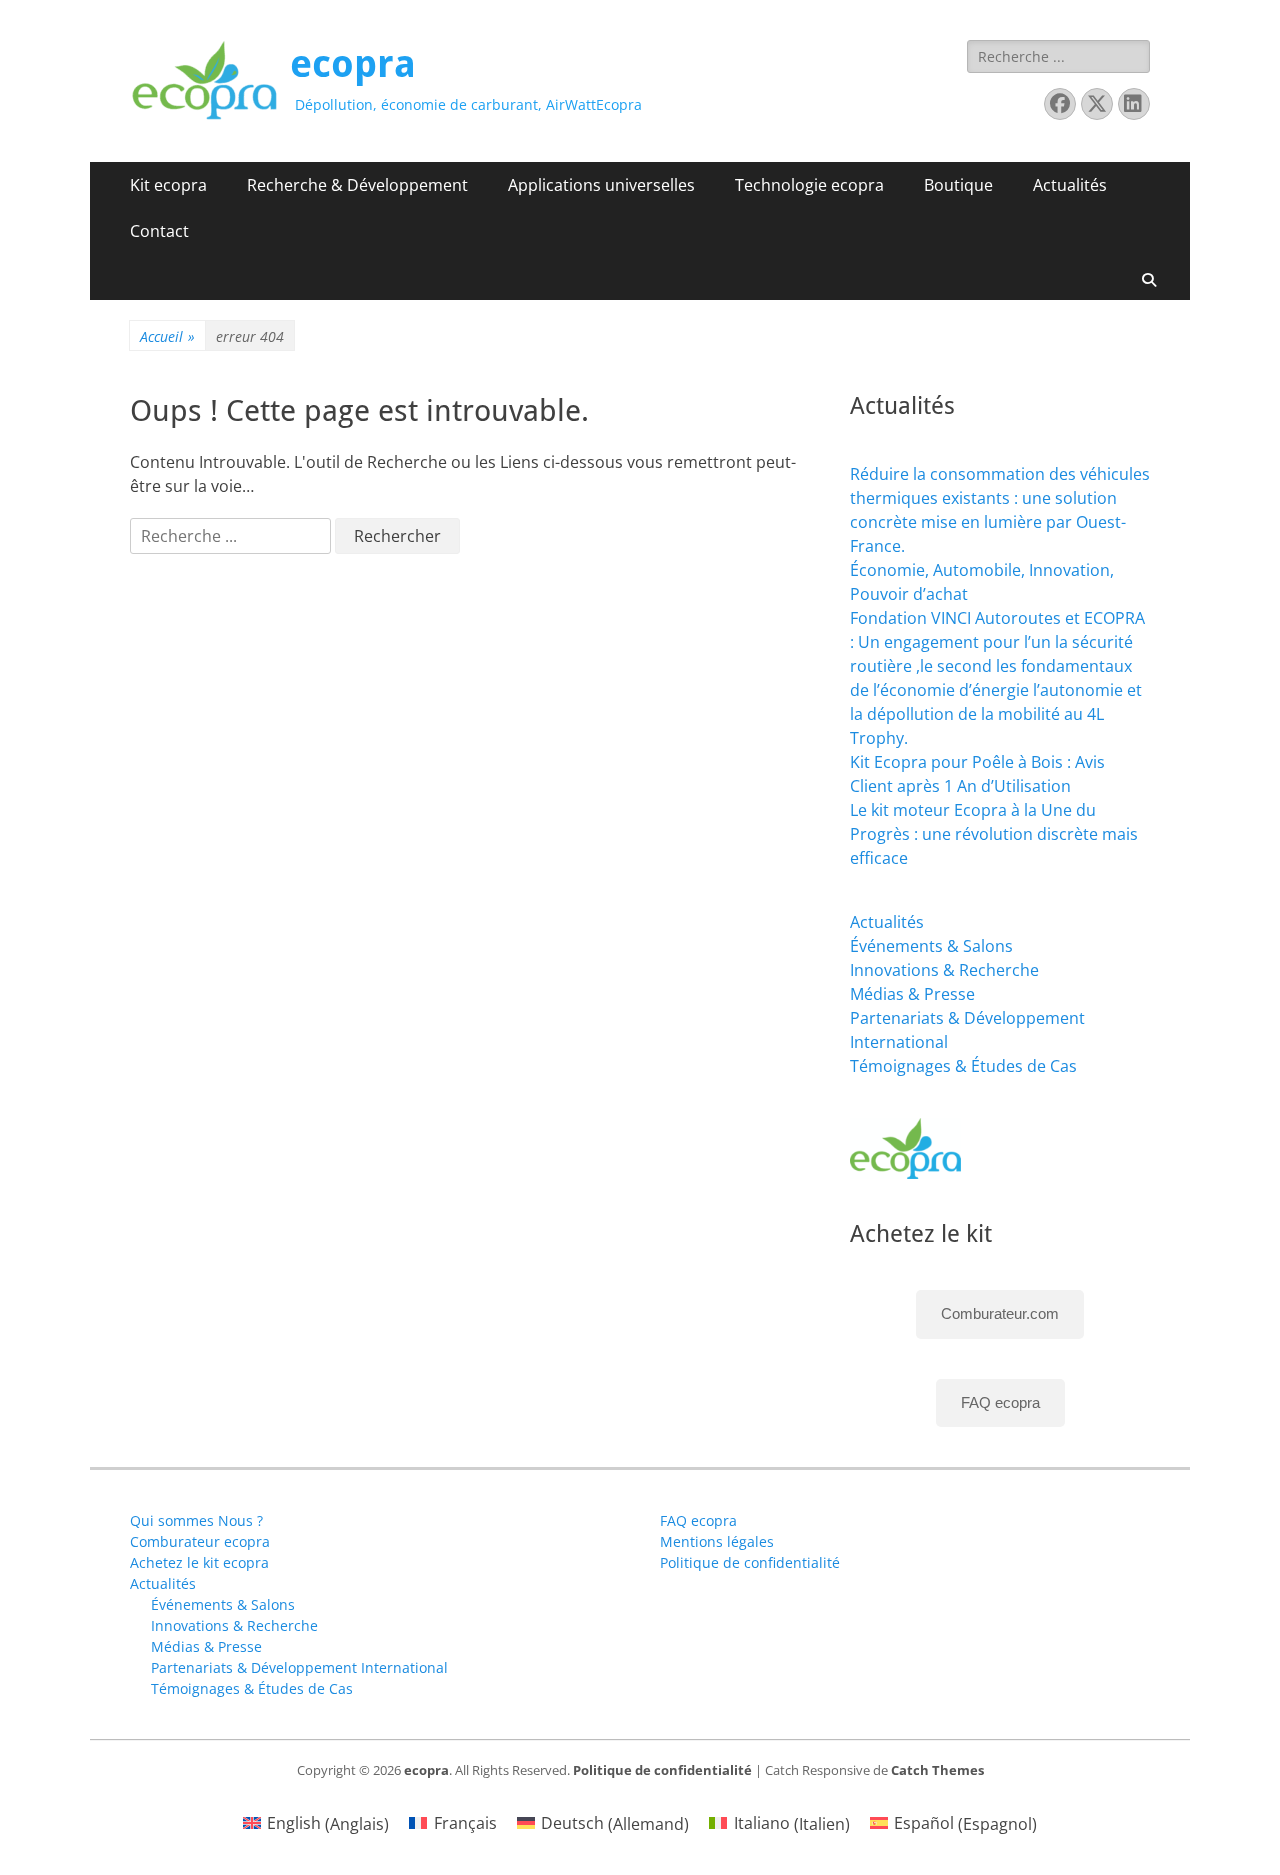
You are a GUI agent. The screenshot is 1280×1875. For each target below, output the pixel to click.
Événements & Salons (931, 946)
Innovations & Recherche (944, 970)
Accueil (167, 336)
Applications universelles (601, 185)
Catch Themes (937, 1770)
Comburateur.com (1000, 1313)
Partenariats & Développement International (299, 1667)
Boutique (958, 185)
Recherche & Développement (357, 185)
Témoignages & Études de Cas (963, 1066)
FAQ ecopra (1000, 1402)
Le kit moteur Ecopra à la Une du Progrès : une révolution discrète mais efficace (994, 834)
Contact (159, 231)
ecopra (353, 64)
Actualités (1070, 185)
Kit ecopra (168, 185)
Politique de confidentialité (750, 1562)
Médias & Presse (912, 994)
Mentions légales (717, 1541)
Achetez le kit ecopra (199, 1562)
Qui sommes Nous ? (196, 1520)
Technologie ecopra (809, 185)
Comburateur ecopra (200, 1541)
